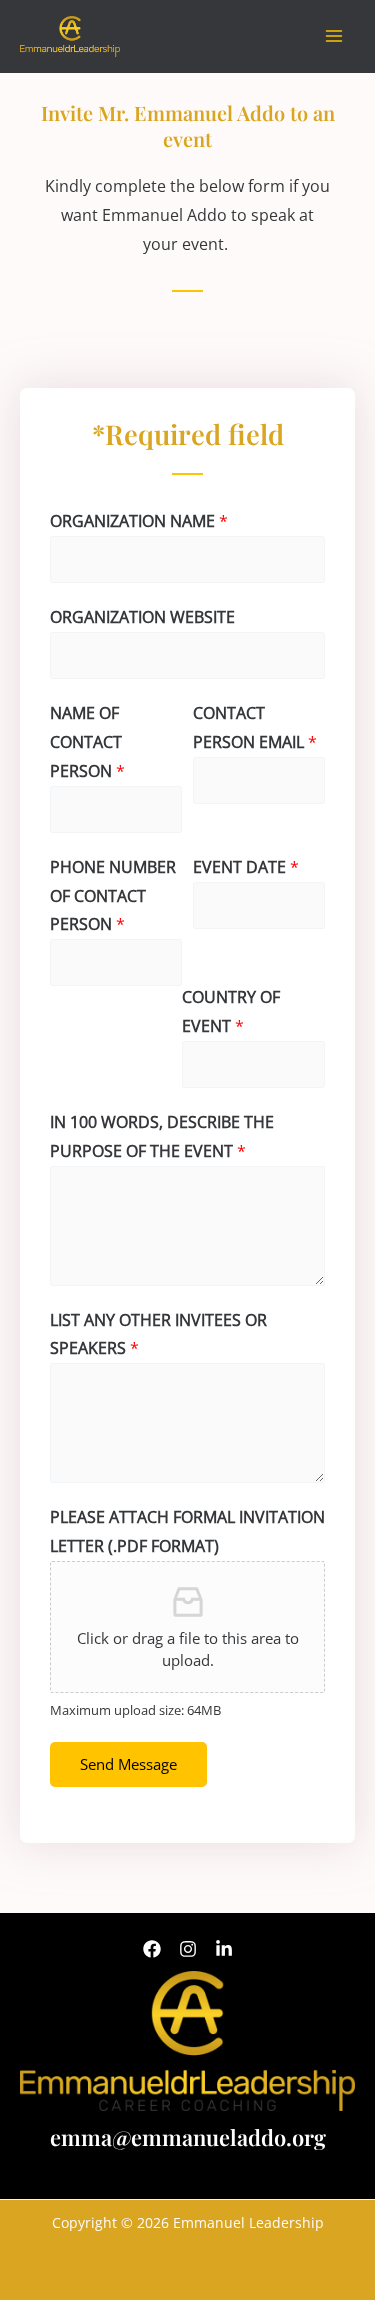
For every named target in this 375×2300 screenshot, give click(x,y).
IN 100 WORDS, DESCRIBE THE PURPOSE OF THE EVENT (162, 1136)
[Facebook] (152, 1949)
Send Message (128, 1764)
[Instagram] (188, 1949)
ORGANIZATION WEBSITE (142, 617)
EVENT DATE (246, 867)
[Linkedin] (224, 1949)
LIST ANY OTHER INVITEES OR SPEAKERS (158, 1334)
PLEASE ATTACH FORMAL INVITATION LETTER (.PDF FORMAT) (187, 1531)
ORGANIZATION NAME (139, 521)
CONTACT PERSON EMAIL (255, 727)
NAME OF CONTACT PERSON (87, 742)
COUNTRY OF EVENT (231, 1011)
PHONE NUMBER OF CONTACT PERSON (113, 896)
